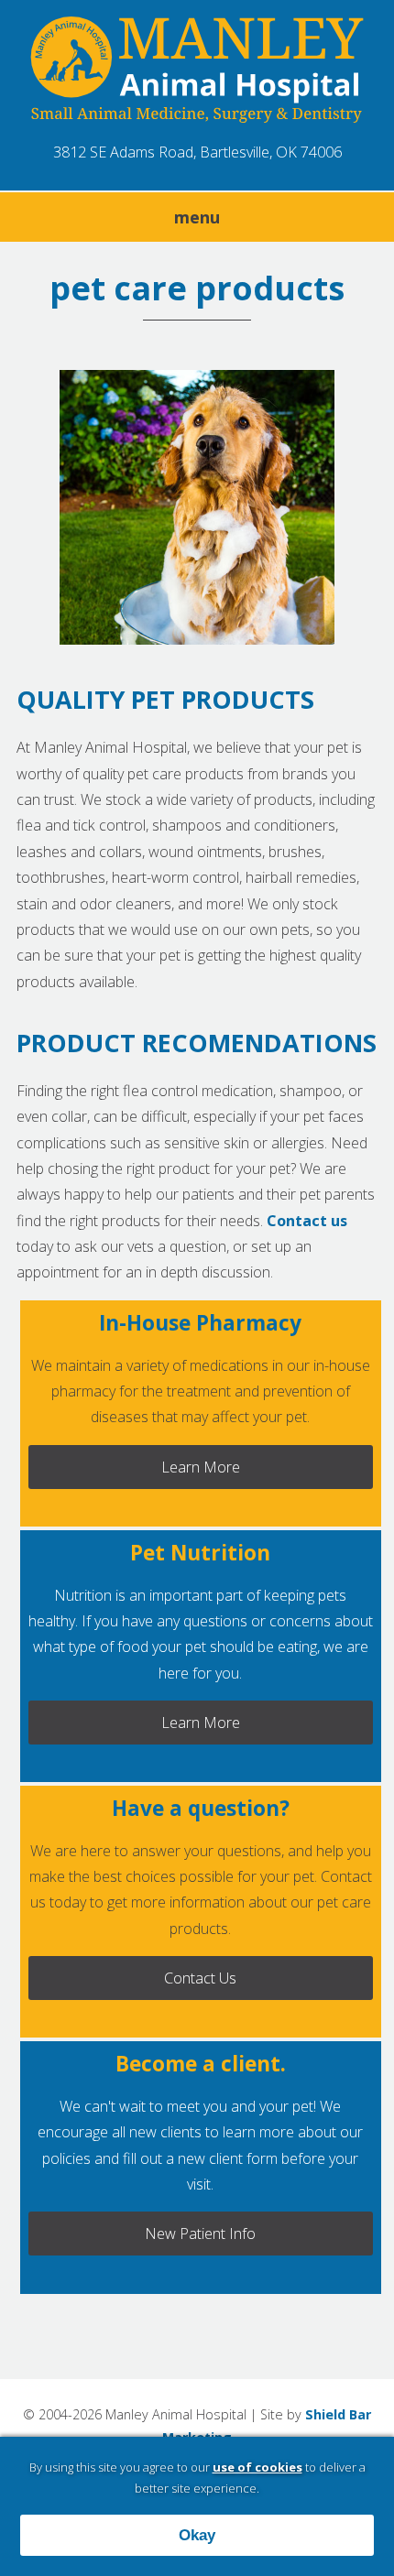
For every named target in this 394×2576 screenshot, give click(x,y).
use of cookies (257, 2467)
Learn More (201, 1467)
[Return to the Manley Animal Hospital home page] (197, 72)
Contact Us (200, 1978)
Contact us (307, 1221)
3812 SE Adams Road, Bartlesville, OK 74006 (197, 152)
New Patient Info (200, 2234)
